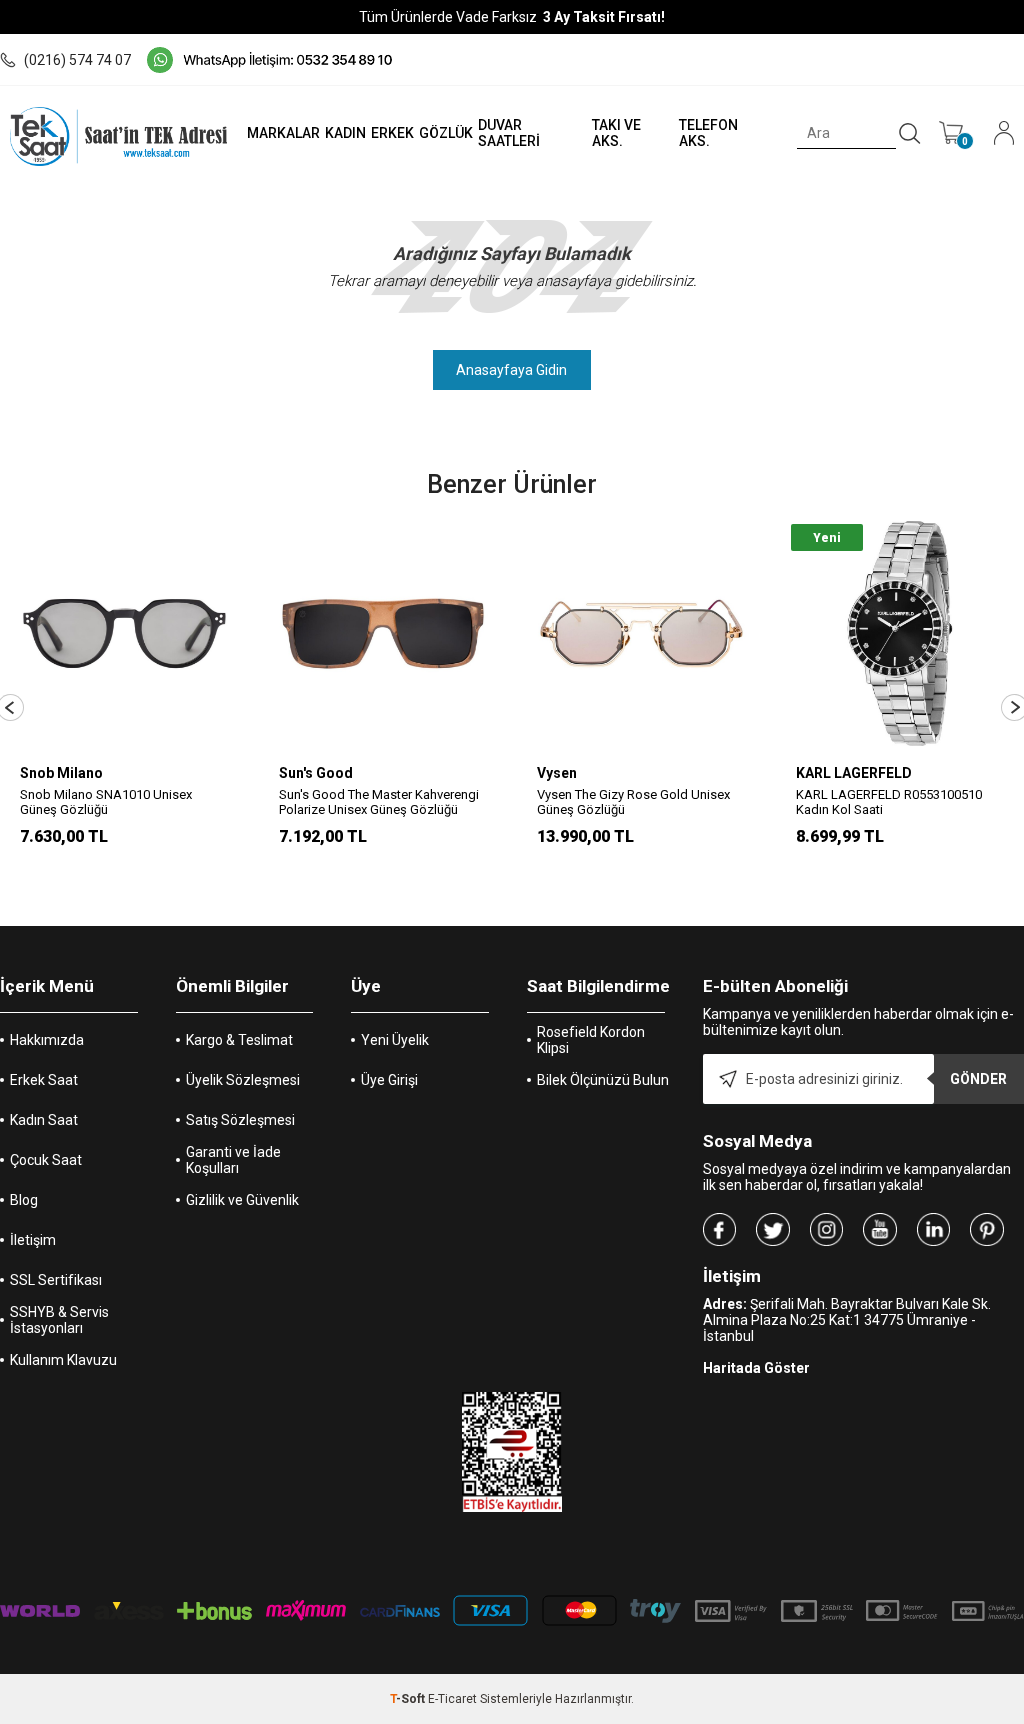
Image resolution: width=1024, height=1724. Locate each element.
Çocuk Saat (46, 1160)
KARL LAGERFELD (854, 773)
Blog (24, 1200)
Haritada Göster (756, 1368)
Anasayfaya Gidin (511, 370)
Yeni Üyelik (395, 1040)
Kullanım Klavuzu (63, 1360)
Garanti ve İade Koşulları (233, 1160)
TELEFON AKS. (708, 133)
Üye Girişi (389, 1080)
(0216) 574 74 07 (77, 60)
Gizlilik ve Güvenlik (242, 1200)
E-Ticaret (452, 1699)
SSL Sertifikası (56, 1280)
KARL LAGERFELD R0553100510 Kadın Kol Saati (889, 802)
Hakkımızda (47, 1040)
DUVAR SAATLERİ (509, 133)
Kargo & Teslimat (239, 1040)
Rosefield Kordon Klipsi (591, 1040)
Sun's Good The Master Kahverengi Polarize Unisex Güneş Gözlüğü (379, 802)
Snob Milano (61, 773)
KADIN (345, 133)
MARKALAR (283, 133)
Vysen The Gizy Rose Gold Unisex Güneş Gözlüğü (633, 802)
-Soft (409, 1699)
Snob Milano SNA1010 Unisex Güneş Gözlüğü (106, 802)
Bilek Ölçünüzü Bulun (603, 1080)
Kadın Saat (44, 1120)
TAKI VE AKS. (616, 133)
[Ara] (910, 134)
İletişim (33, 1240)
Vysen (557, 773)
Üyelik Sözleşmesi (243, 1080)
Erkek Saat (44, 1080)
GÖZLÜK (446, 133)
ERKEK (392, 133)
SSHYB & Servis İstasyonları (59, 1320)
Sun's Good (316, 773)
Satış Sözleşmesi (240, 1120)
